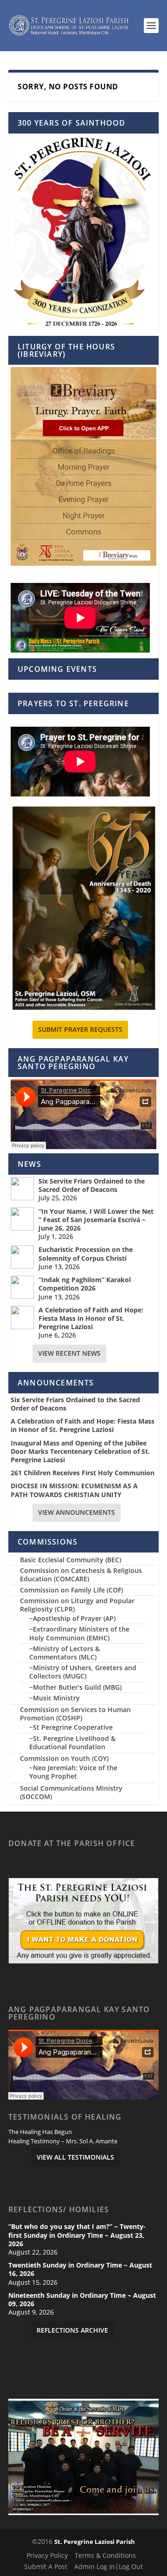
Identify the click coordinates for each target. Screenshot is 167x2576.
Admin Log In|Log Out (109, 2566)
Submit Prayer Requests (80, 1029)
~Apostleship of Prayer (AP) (72, 1618)
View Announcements (77, 1512)
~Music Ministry (55, 1698)
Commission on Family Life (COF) (71, 1590)
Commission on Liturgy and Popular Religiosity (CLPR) (77, 1605)
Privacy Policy (47, 2555)
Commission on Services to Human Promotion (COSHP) (75, 1714)
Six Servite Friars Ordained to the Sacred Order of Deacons (92, 1185)
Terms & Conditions (105, 2555)
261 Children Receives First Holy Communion (83, 1473)
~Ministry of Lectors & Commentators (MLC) (64, 1653)
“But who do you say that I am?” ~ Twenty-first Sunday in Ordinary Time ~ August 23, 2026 (77, 2235)
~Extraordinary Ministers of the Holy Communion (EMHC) (79, 1633)
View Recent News (69, 1353)
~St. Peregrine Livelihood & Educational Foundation (72, 1743)
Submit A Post (46, 2566)
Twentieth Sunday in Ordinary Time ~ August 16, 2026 (80, 2269)
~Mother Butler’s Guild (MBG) (75, 1687)
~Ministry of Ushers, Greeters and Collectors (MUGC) (83, 1672)
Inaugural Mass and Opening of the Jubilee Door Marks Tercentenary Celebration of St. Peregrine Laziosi (80, 1452)
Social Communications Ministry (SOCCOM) (71, 1792)
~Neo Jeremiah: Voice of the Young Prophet (73, 1772)
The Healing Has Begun (40, 2132)
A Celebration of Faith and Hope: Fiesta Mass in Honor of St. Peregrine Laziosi (91, 1318)
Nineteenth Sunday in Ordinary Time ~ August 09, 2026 (82, 2300)
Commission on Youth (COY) (64, 1758)
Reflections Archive (72, 2330)
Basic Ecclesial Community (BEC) (71, 1560)
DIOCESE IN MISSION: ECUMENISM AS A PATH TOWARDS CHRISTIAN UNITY (74, 1490)
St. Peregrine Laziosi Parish (95, 2542)
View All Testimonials (75, 2157)
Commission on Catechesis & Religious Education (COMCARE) (81, 1575)
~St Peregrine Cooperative (71, 1727)
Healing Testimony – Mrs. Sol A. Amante (63, 2141)
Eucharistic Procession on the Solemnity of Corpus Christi (86, 1254)
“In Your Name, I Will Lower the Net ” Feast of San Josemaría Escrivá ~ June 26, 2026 (96, 1220)
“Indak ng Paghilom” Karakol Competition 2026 (85, 1284)
